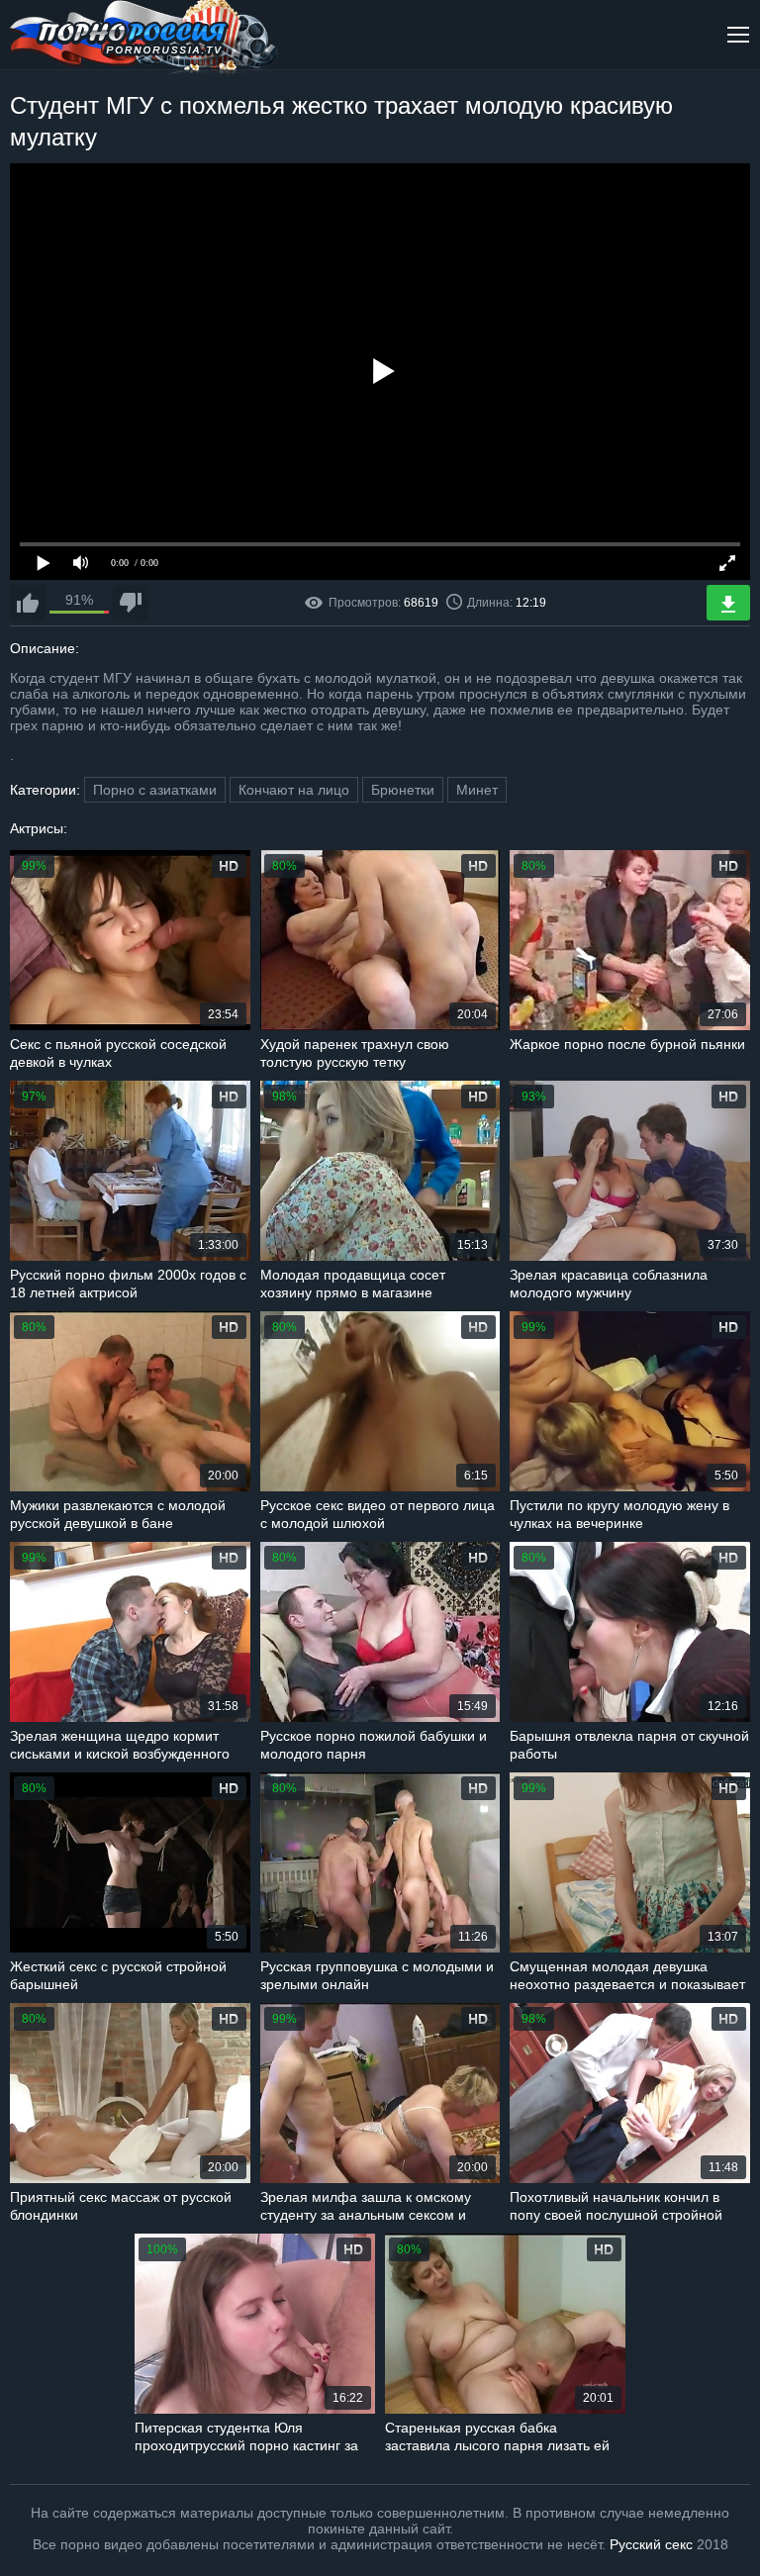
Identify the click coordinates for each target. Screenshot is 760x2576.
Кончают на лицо (294, 790)
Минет (477, 790)
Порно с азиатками (155, 790)
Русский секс (651, 2544)
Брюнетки (403, 790)
